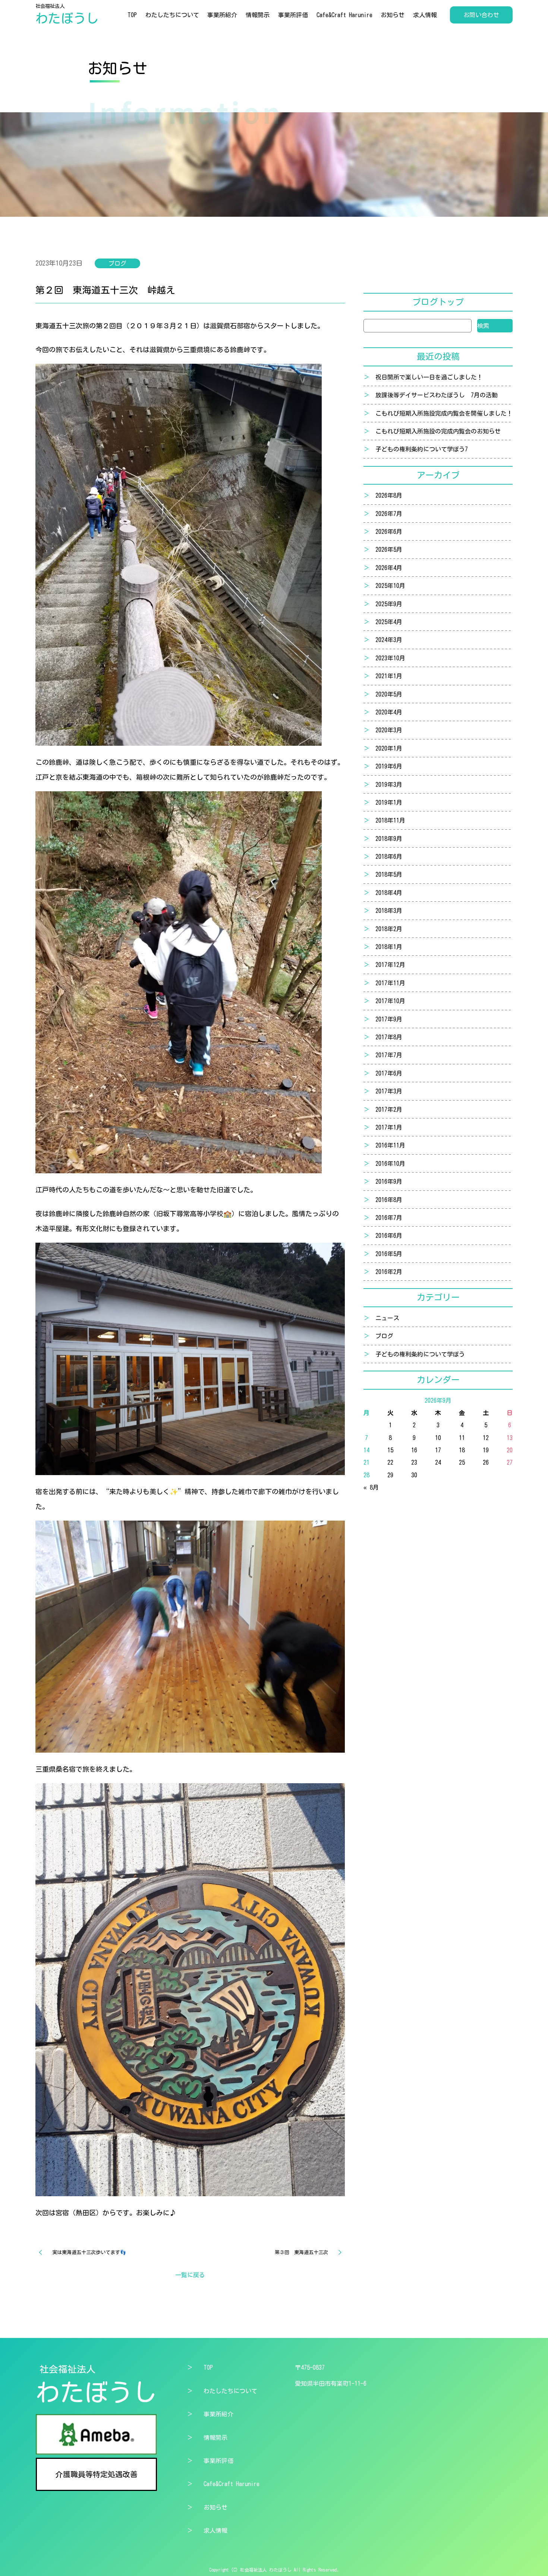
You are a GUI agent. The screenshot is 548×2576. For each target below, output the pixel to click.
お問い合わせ (481, 15)
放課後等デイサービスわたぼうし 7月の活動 (437, 395)
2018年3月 (389, 911)
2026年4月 (389, 568)
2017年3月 (389, 1091)
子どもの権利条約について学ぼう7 (422, 449)
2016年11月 (390, 1145)
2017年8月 (389, 1037)
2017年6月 (389, 1073)
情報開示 (258, 15)
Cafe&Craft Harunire (344, 15)
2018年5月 (389, 874)
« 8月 (371, 1487)
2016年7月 (389, 1218)
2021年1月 (389, 676)
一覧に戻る (190, 2275)
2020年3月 (389, 730)
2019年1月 (389, 802)
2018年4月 (389, 893)
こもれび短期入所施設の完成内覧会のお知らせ (438, 431)
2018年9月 (389, 839)
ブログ (384, 1336)
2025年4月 (389, 622)
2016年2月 (389, 1272)
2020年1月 (389, 748)
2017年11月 (390, 983)
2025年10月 (390, 586)
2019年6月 (389, 766)
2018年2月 (389, 929)
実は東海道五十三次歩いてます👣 (89, 2252)
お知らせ (393, 15)
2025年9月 (389, 604)
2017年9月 (389, 1019)
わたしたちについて (172, 15)
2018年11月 (390, 820)
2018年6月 (389, 857)
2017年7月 (389, 1055)
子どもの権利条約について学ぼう (420, 1354)
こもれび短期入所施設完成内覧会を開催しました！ (444, 413)
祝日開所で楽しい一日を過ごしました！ (429, 377)
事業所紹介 (222, 15)
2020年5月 (389, 694)
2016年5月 (389, 1254)
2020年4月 (389, 712)
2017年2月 (389, 1109)
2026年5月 (389, 550)
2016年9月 (389, 1181)
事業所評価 (293, 15)
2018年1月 (389, 947)
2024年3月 (389, 640)
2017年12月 (390, 965)
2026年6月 (389, 532)
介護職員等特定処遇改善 (97, 2474)
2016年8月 (389, 1200)
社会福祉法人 (67, 14)
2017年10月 (390, 1001)
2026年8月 (389, 495)
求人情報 (425, 15)
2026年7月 (389, 514)
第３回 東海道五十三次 (301, 2252)
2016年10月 (390, 1164)
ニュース (387, 1318)
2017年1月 (389, 1127)
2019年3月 (389, 785)
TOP (132, 15)
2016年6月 (389, 1236)
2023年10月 (390, 658)
